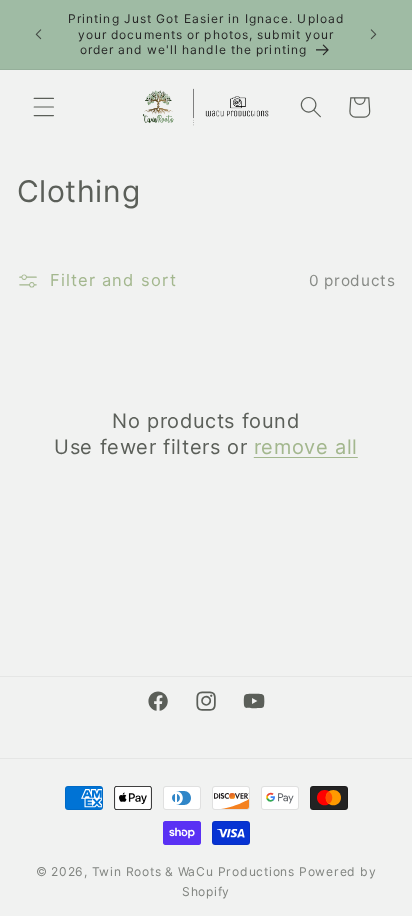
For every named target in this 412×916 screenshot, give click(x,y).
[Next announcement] (374, 34)
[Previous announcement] (39, 34)
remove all (306, 447)
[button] (44, 107)
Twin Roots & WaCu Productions (193, 871)
